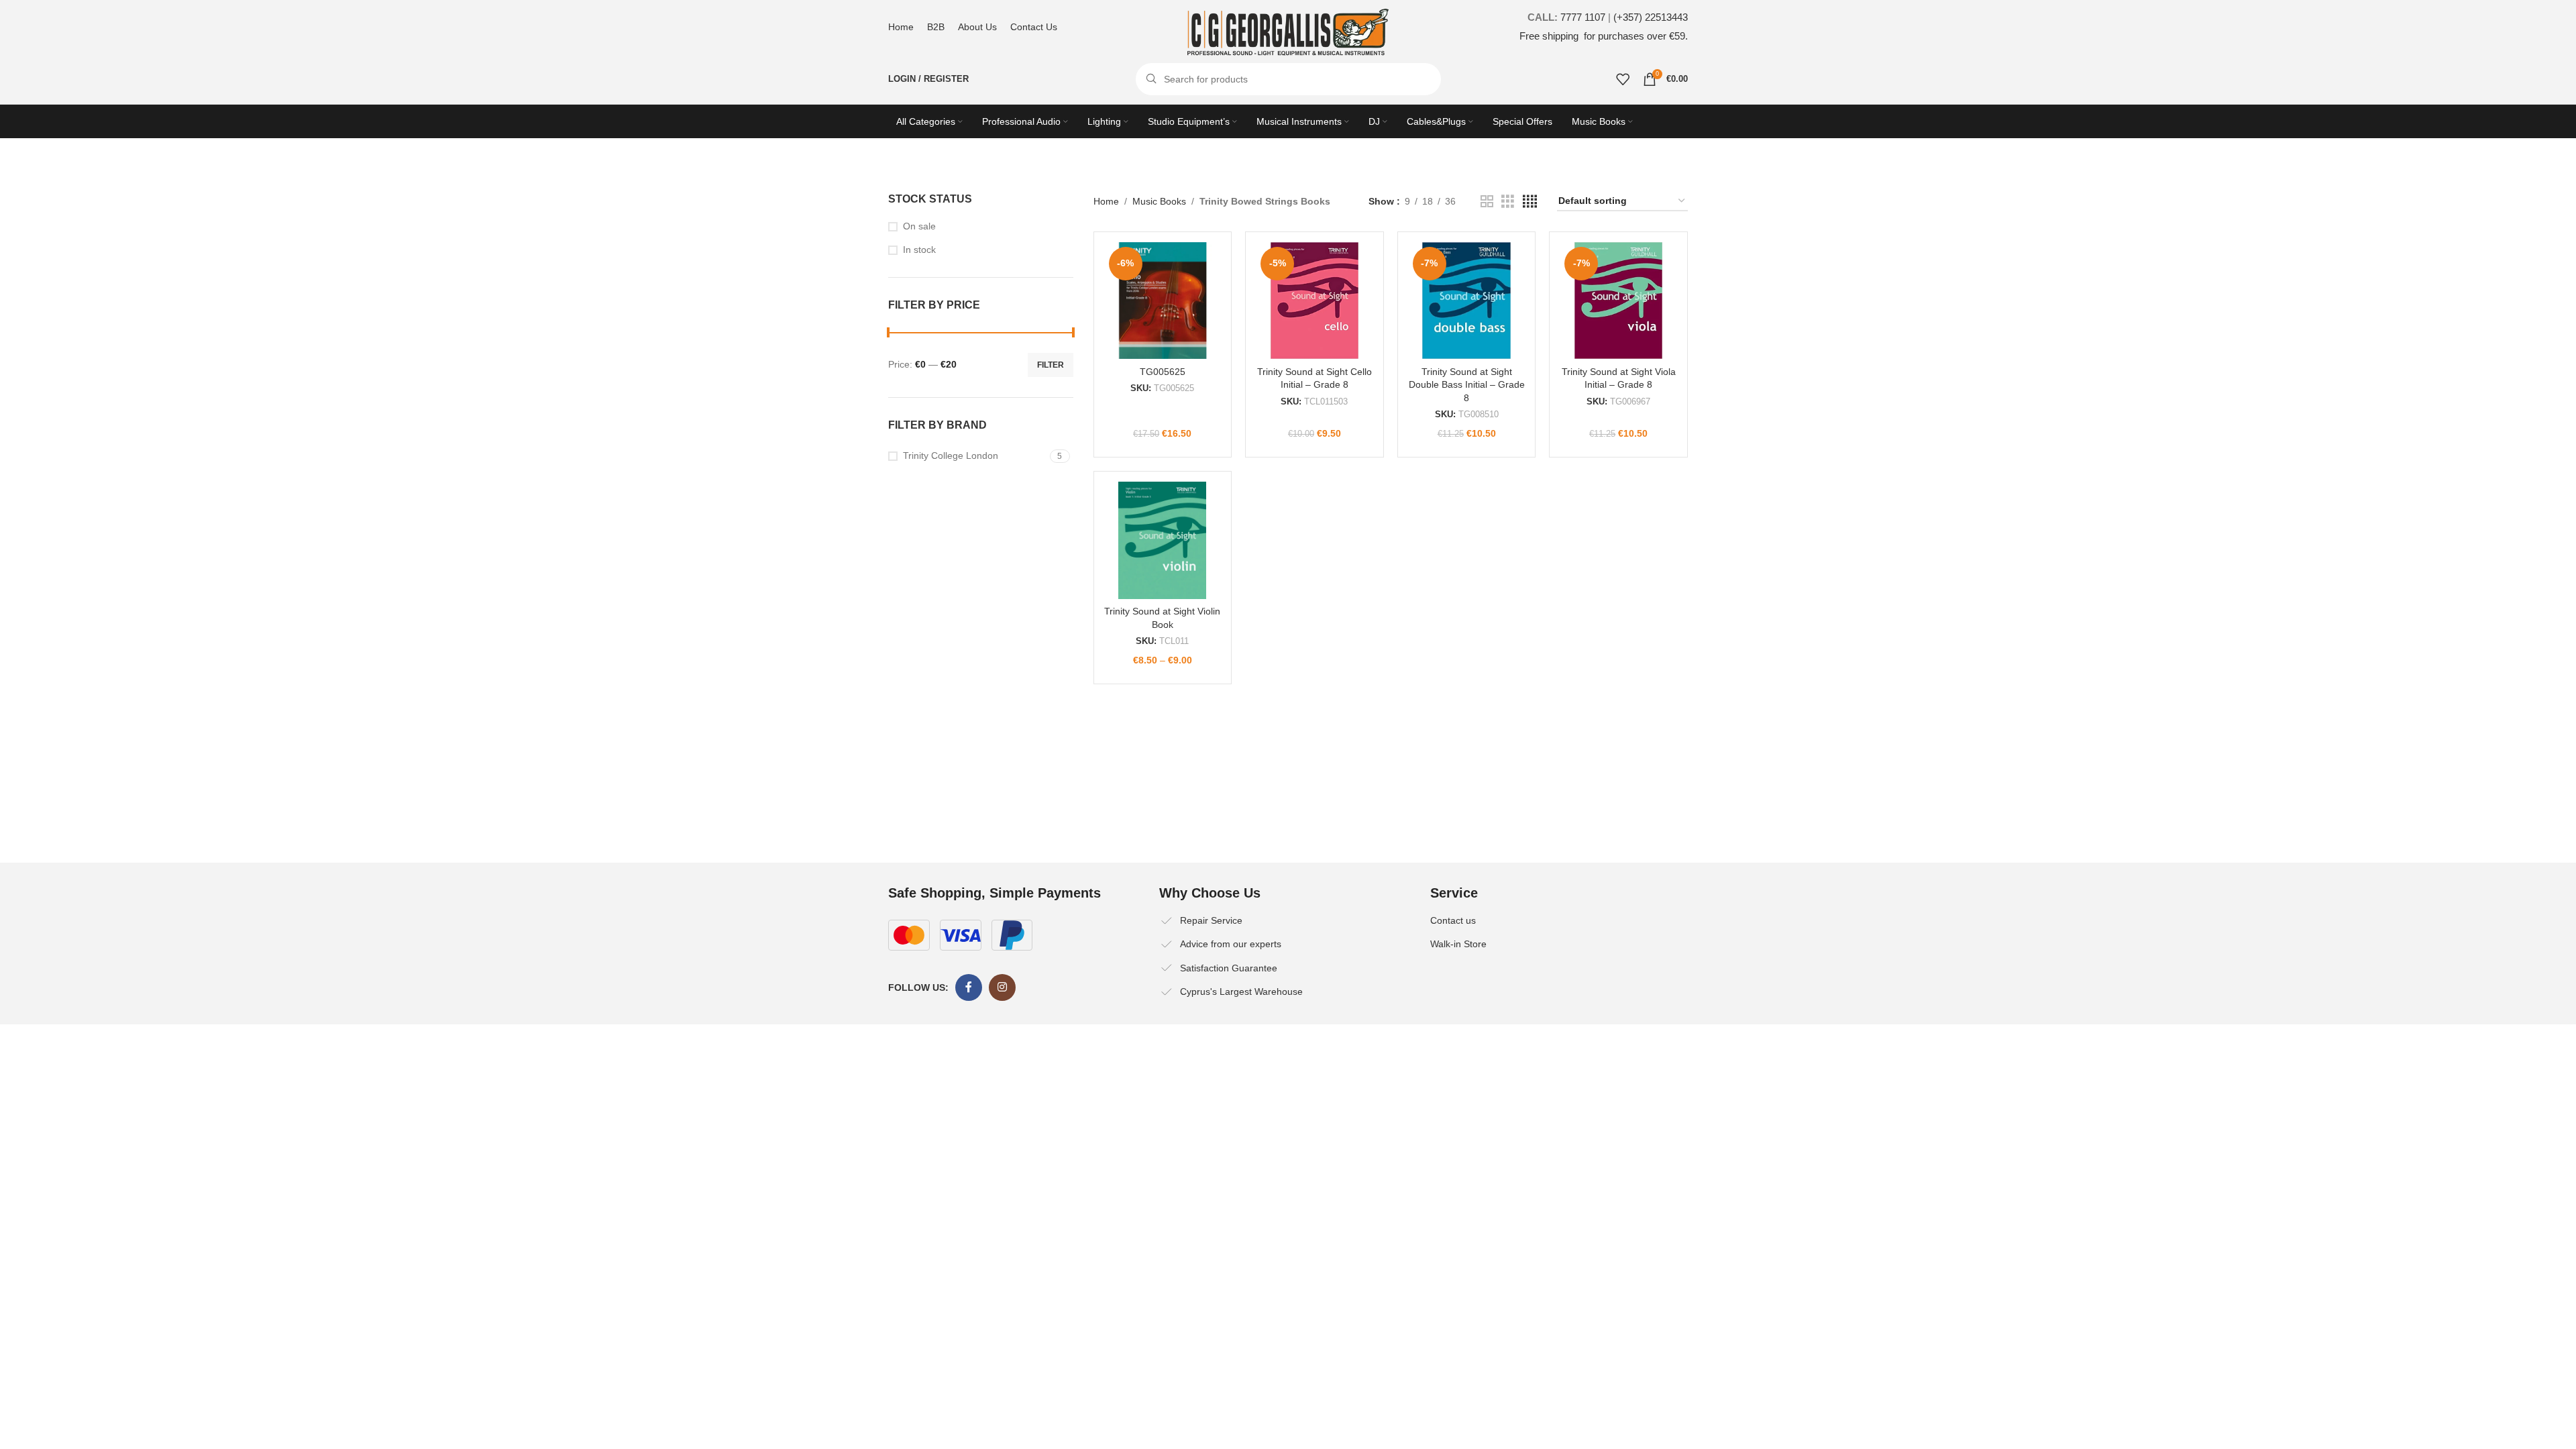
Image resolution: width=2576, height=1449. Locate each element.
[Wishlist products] (1623, 79)
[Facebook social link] (969, 987)
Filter (1051, 365)
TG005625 (1163, 372)
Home (1106, 201)
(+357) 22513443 (1651, 17)
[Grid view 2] (1487, 202)
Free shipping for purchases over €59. (1604, 36)
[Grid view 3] (1508, 202)
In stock (919, 250)
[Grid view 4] (1530, 202)
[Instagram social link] (1002, 987)
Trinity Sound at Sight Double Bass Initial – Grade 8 (1467, 385)
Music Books (1159, 201)
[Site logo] (1288, 32)
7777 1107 (1583, 17)
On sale (919, 226)
